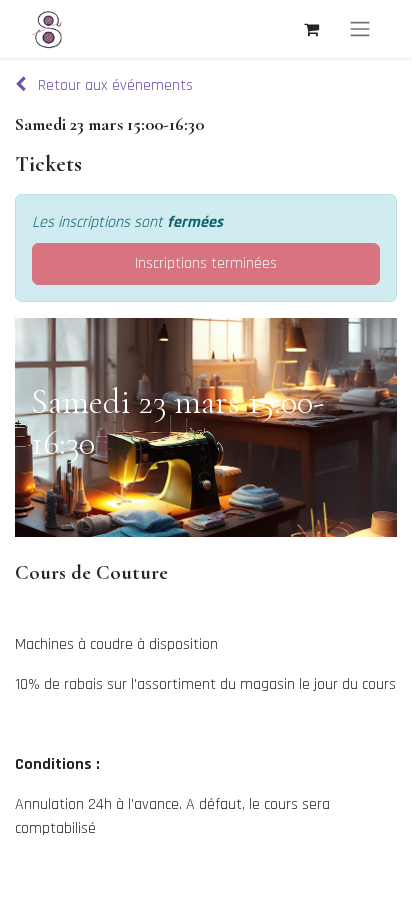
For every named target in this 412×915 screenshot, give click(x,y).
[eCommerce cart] (311, 29)
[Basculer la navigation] (360, 29)
